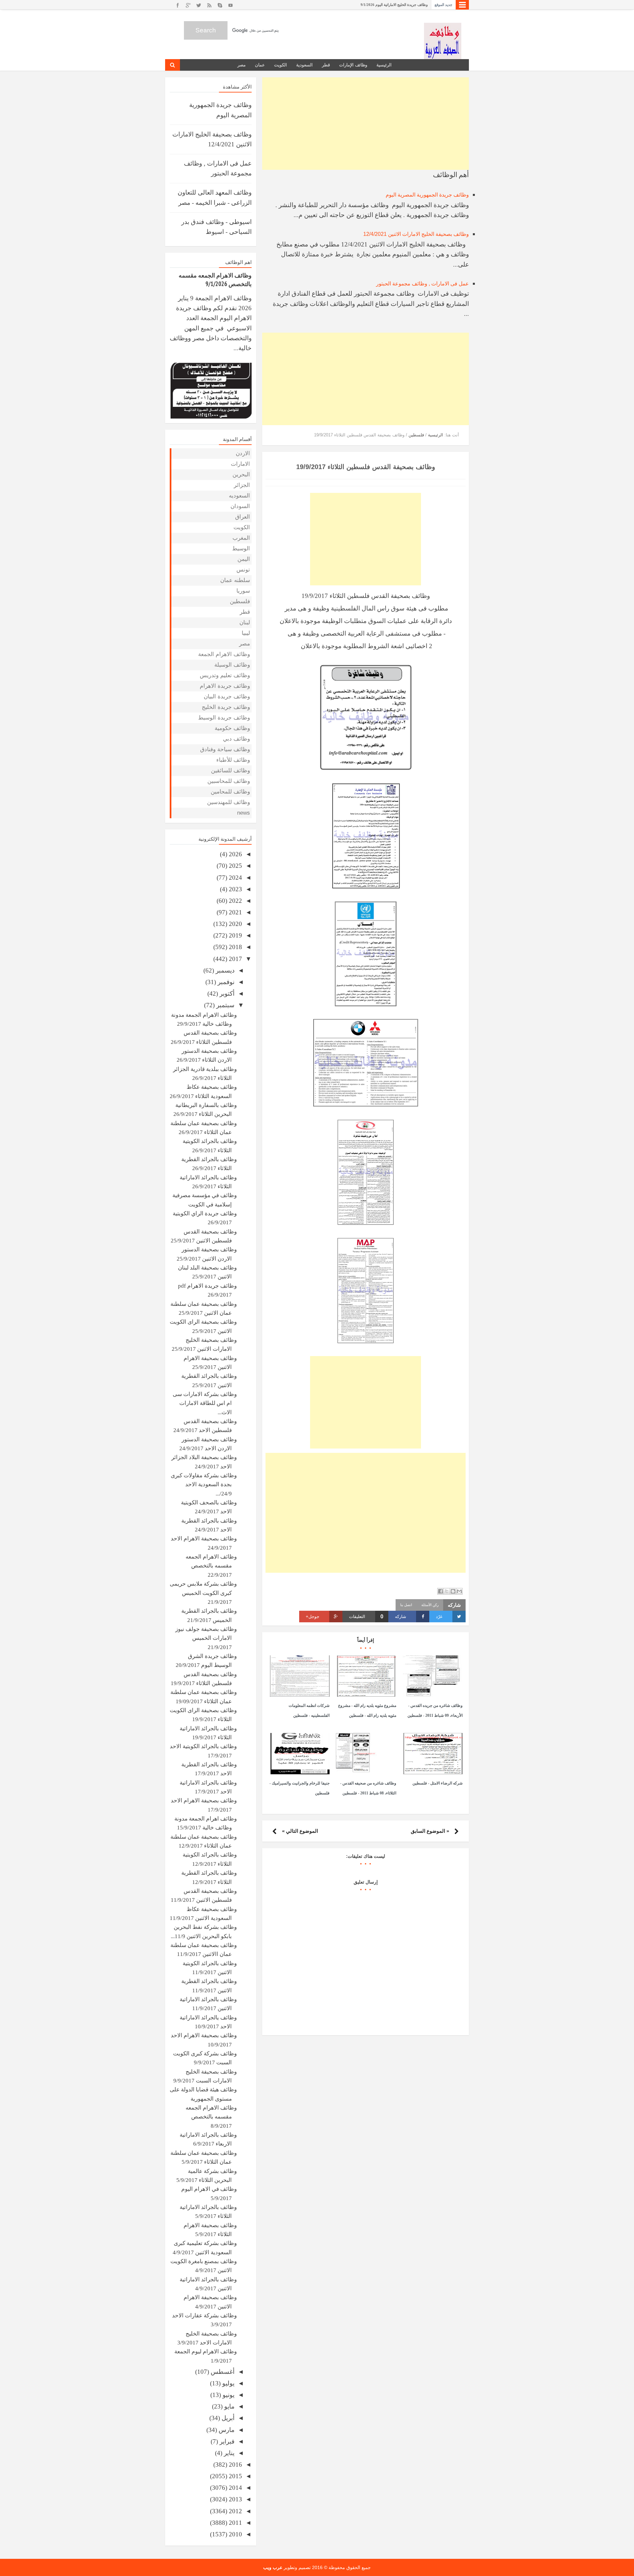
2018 (235, 947)
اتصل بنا (406, 1605)
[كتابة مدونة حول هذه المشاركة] (453, 1591)
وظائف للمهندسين (229, 802)
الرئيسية (384, 65)
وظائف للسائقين (230, 771)
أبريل (227, 2418)
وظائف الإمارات (353, 65)
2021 (235, 912)
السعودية (304, 65)
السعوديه (239, 496)
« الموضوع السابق (430, 1831)
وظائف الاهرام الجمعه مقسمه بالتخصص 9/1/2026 (390, 5)
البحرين (241, 475)
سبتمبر (225, 1005)
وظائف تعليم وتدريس (225, 675)
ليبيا (246, 633)
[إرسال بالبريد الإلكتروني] (459, 1591)
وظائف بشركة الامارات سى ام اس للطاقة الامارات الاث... (205, 1403)
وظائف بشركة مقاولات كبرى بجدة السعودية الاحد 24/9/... (204, 1485)
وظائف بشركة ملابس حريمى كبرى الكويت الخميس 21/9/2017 (203, 1593)
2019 (235, 935)
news (244, 813)
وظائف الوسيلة (232, 665)
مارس (226, 2430)
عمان (260, 65)
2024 (235, 878)
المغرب (241, 538)
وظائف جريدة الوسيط (224, 718)
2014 (235, 2488)
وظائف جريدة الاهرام (225, 686)
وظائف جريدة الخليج (226, 707)
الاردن (243, 453)
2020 (235, 924)
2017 (235, 959)
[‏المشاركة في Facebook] (440, 1591)
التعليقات (366, 1617)
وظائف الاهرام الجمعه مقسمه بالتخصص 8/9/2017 (211, 2117)
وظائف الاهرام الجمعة (224, 654)
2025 (235, 866)
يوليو (228, 2383)
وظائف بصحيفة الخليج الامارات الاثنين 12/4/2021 (416, 234)
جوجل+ (313, 1617)
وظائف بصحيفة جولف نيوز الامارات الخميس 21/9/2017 (206, 1638)
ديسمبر (224, 970)
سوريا (243, 591)
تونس (243, 570)
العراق (243, 517)
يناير (228, 2453)
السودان (240, 506)
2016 (235, 2465)
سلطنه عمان (235, 580)
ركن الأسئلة (430, 1605)
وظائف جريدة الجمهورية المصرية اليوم (427, 195)
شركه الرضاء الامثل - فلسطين (438, 1783)
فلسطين (240, 601)
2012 (235, 2511)
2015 (235, 2476)
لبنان (245, 623)
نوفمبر (225, 982)
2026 (235, 854)
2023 (235, 889)
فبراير (226, 2441)
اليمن (244, 559)
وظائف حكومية (232, 728)
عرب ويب (273, 2567)
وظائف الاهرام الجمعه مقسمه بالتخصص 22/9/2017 (211, 1566)
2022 (235, 901)
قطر (326, 65)
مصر (242, 65)
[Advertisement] (366, 124)
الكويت (281, 65)
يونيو (228, 2395)
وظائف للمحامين (230, 792)
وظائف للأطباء (233, 760)
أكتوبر (226, 994)
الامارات (240, 464)
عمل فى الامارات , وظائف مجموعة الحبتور (423, 284)
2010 (235, 2534)
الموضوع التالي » (300, 1831)
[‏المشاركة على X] (447, 1591)
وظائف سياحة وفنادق (225, 749)
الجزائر (242, 485)
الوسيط (241, 549)
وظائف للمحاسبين (229, 781)
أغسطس (222, 2372)
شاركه (401, 1617)
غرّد (439, 1617)
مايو (229, 2406)
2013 (235, 2499)
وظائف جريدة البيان (227, 697)
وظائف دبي (236, 739)
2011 (235, 2523)
